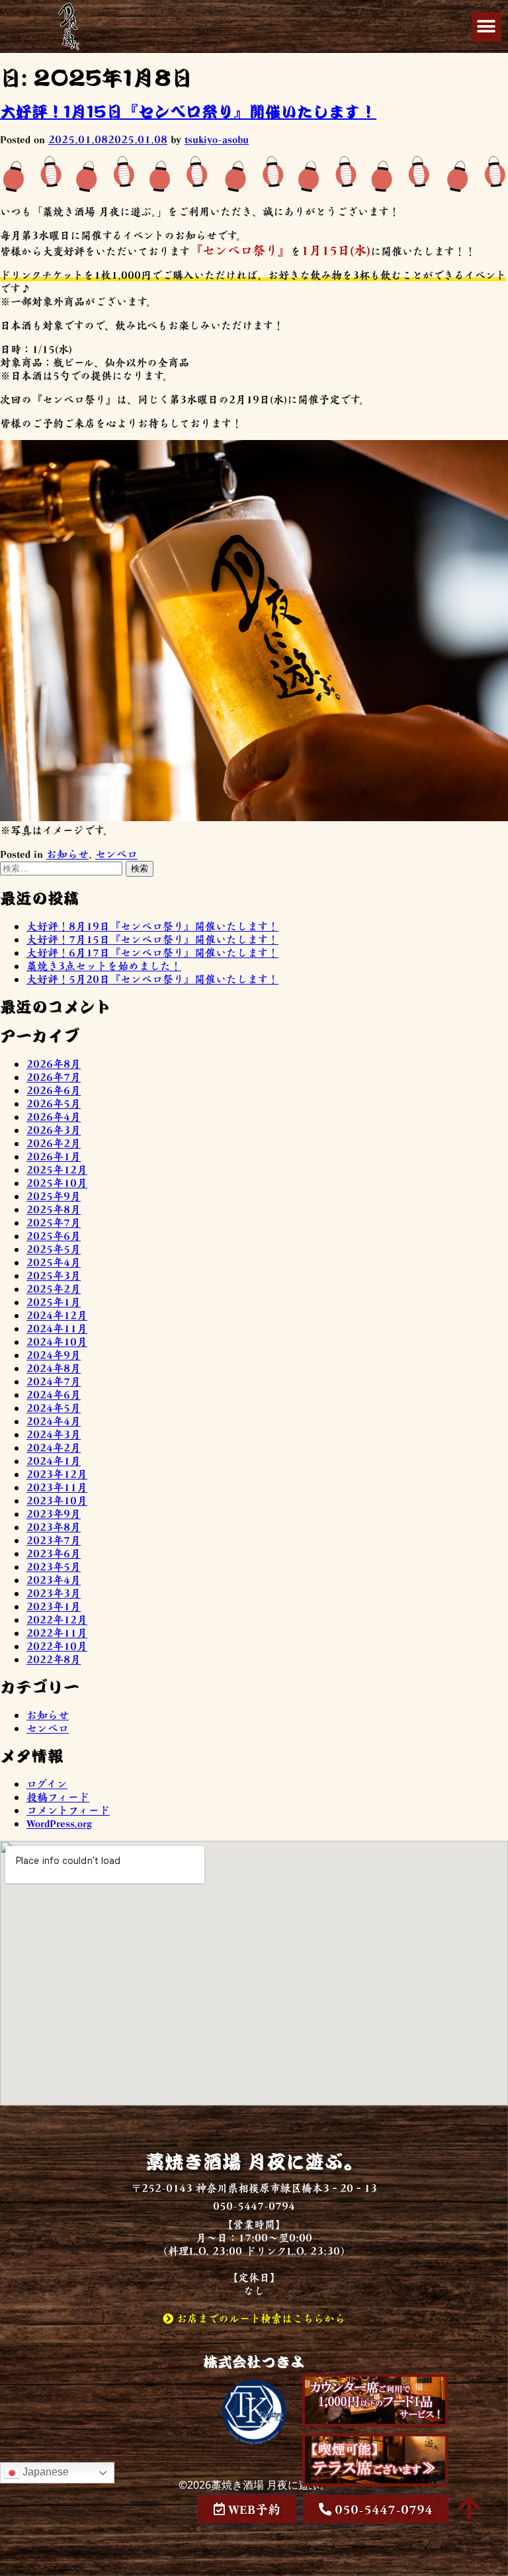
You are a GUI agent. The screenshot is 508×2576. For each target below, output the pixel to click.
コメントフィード (68, 1810)
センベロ (116, 854)
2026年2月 (54, 1143)
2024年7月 (54, 1381)
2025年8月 (54, 1209)
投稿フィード (58, 1797)
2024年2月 (54, 1447)
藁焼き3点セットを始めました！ (104, 965)
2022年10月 (57, 1646)
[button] (487, 27)
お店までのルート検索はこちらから (259, 2318)
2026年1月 (54, 1156)
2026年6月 (54, 1090)
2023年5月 (54, 1566)
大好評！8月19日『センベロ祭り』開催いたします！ (152, 926)
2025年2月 (54, 1288)
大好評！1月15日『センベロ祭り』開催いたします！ (188, 111)
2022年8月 (54, 1659)
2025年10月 (57, 1182)
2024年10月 (57, 1341)
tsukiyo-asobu (217, 139)
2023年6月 (54, 1553)
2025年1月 (54, 1302)
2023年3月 (54, 1593)
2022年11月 (57, 1632)
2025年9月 (54, 1196)
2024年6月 (54, 1394)
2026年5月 (54, 1103)
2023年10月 (57, 1500)
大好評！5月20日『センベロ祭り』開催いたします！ (152, 979)
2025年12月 (57, 1169)
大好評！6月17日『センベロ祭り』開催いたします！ (152, 952)
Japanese (44, 2472)
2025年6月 (54, 1235)
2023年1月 (54, 1606)
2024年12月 (57, 1315)
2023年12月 (57, 1474)
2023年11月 (57, 1487)
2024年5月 (54, 1407)
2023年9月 (54, 1513)
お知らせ (67, 854)
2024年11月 (57, 1328)
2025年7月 (54, 1222)
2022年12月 (57, 1619)
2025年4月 (54, 1262)
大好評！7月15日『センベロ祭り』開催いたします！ (152, 939)
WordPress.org (59, 1823)
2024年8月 (54, 1368)
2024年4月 (54, 1421)
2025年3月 (54, 1275)
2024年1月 (54, 1460)
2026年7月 (54, 1077)
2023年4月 (54, 1579)
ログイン (47, 1783)
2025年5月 (54, 1249)
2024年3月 (54, 1434)
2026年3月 (54, 1130)
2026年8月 (54, 1063)
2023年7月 (54, 1540)
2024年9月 (54, 1355)
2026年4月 (54, 1116)
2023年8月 (54, 1527)
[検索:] (63, 867)
